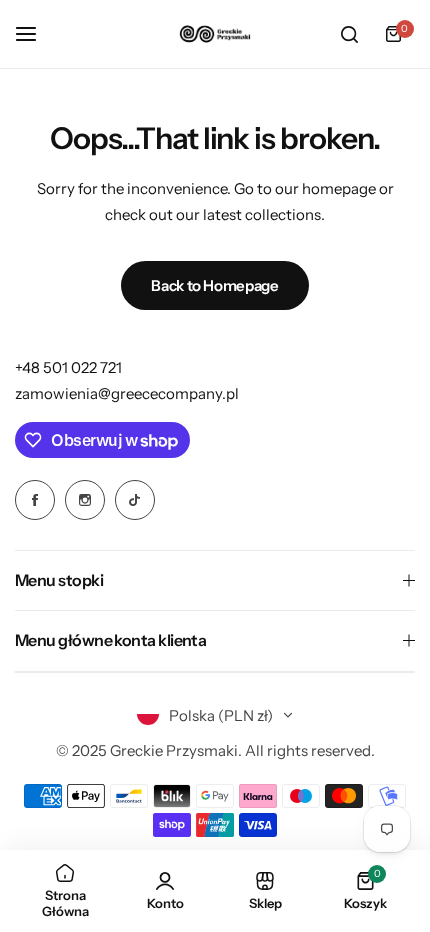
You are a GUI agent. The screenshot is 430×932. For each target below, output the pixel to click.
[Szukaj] (349, 34)
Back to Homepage (214, 285)
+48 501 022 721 (68, 367)
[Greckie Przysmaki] (215, 33)
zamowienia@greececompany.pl (127, 393)
